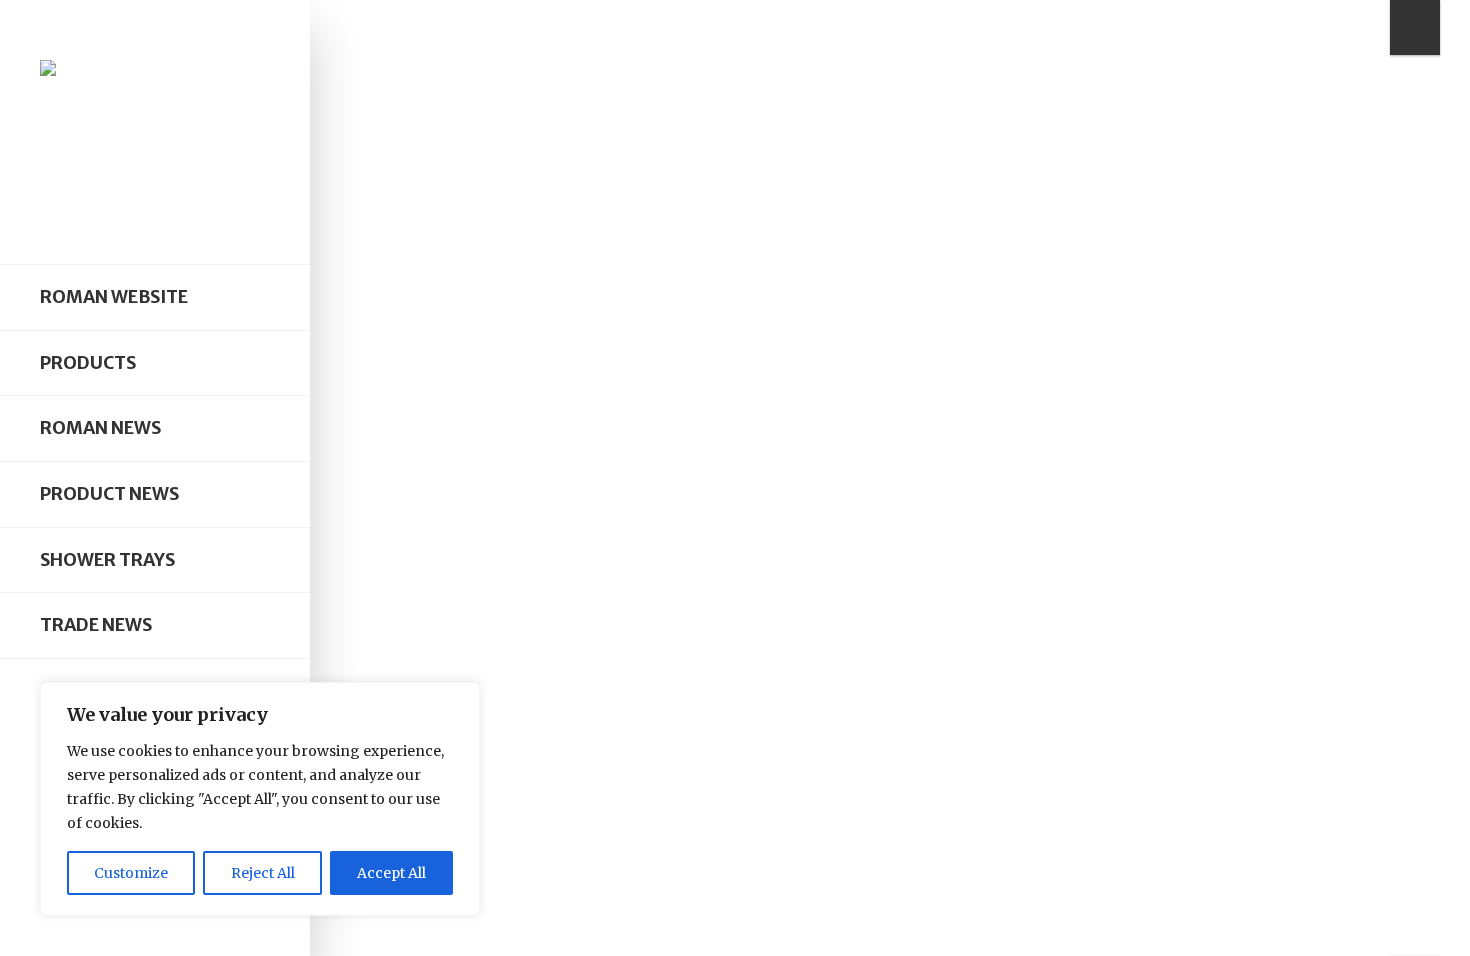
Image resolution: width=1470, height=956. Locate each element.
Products (88, 363)
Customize (131, 873)
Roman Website (114, 297)
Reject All (263, 873)
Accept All (391, 873)
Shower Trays (107, 560)
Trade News (96, 625)
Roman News (100, 428)
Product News (109, 494)
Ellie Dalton (522, 695)
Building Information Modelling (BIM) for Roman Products (859, 467)
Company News (518, 438)
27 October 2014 (635, 695)
